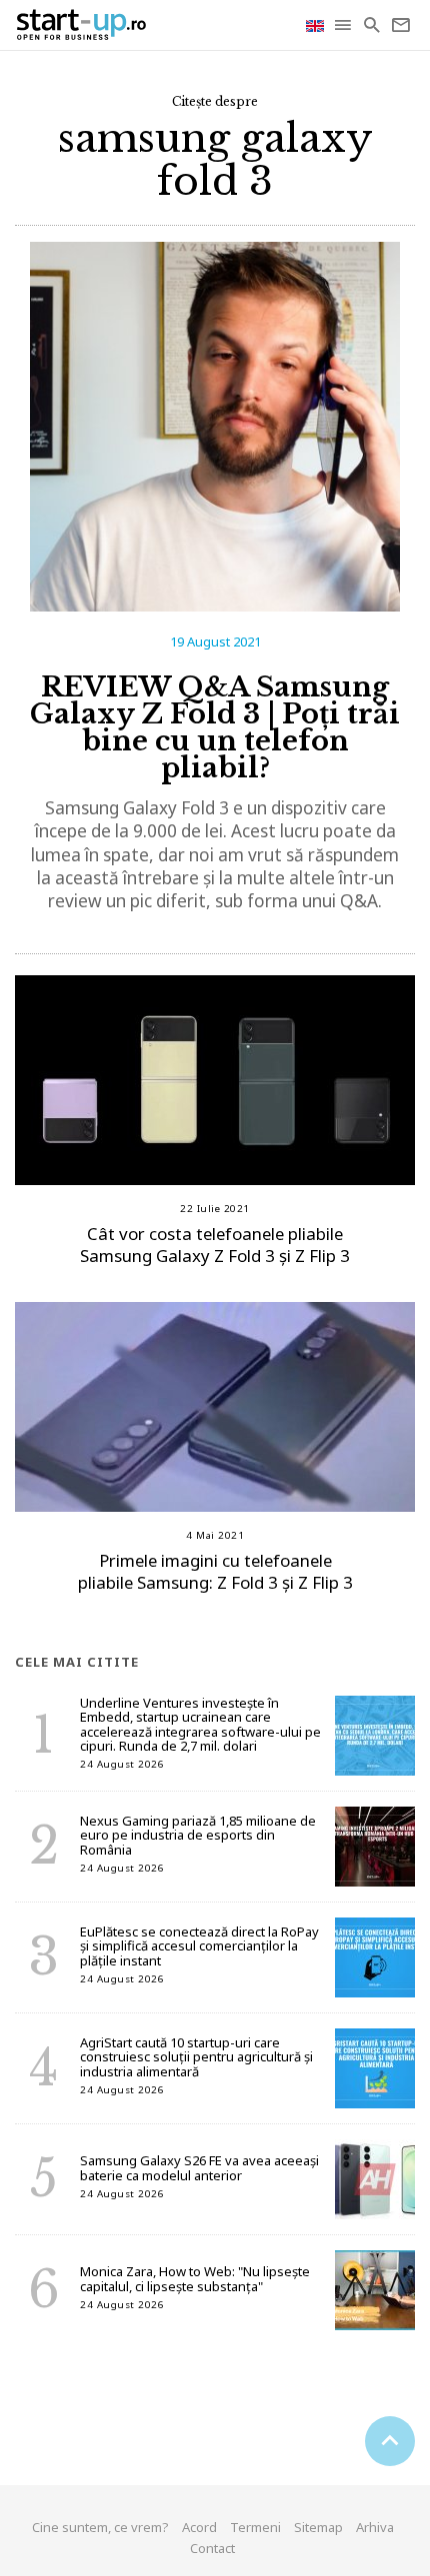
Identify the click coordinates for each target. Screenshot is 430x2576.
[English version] (317, 24)
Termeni (255, 2527)
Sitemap (318, 2527)
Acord (199, 2527)
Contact (212, 2548)
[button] (344, 25)
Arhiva (375, 2527)
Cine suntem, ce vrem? (100, 2527)
